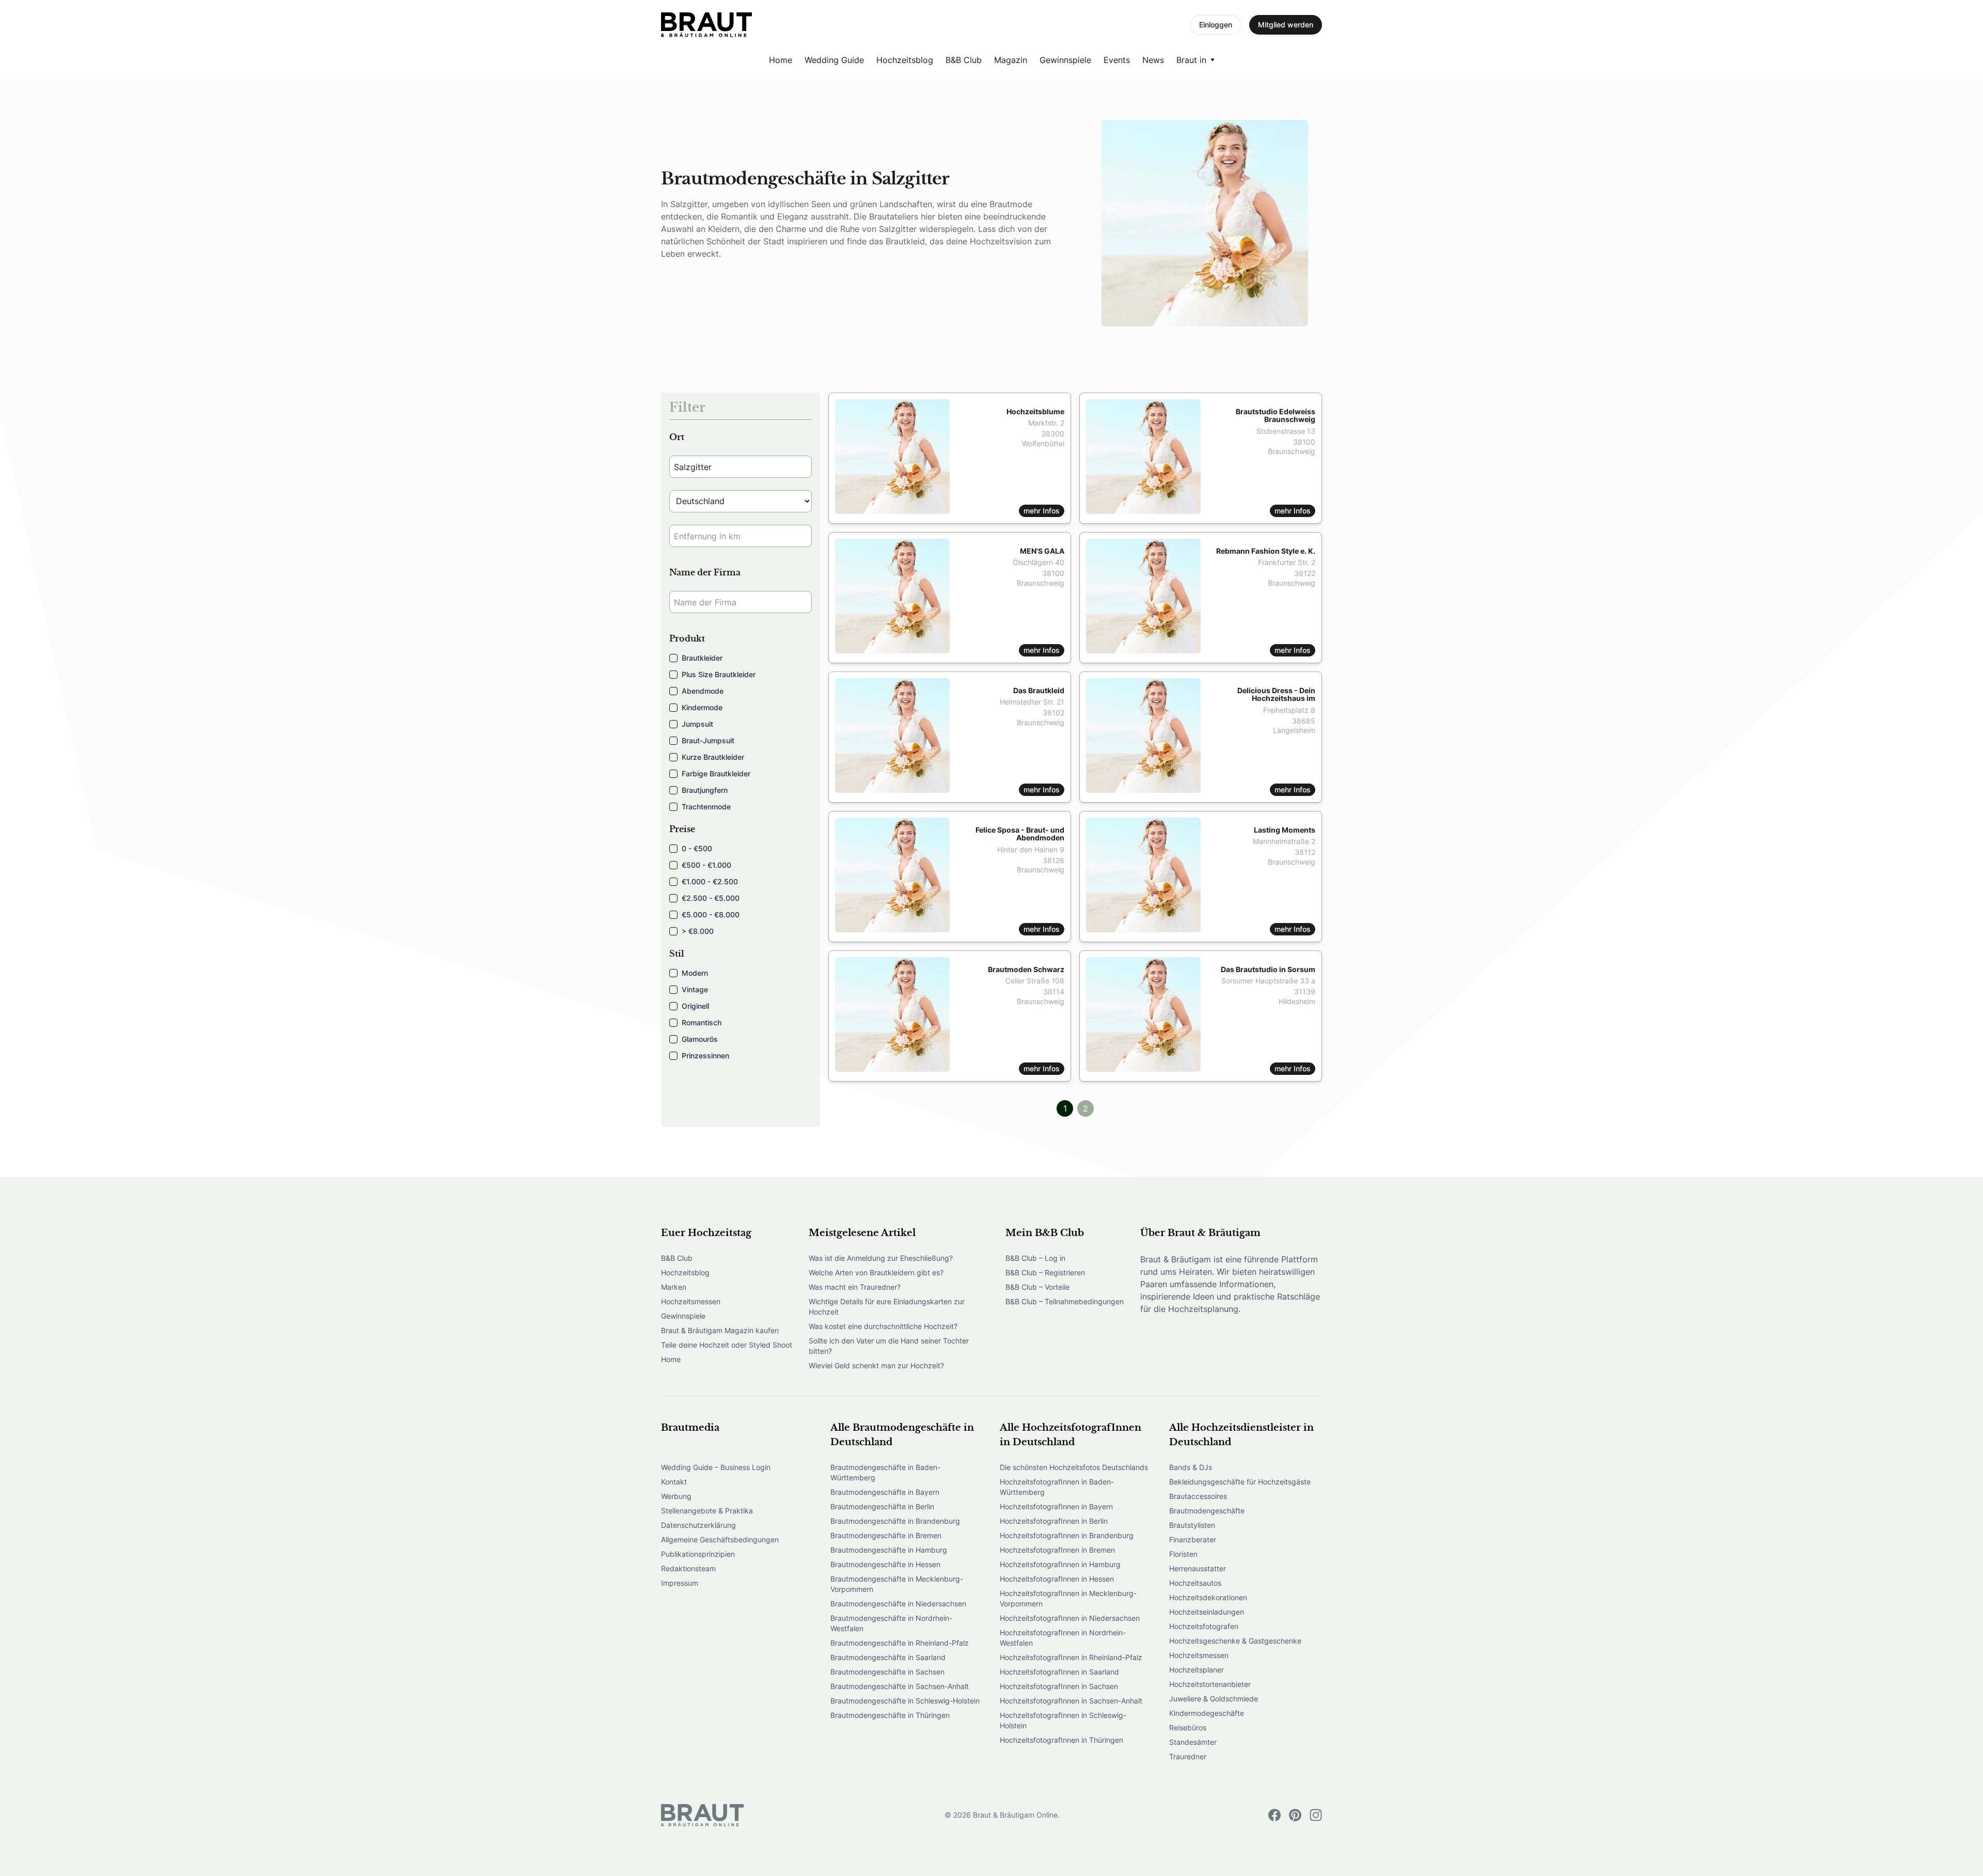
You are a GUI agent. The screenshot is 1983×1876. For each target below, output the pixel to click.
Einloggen (1216, 25)
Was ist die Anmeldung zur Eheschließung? (881, 1258)
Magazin (1011, 60)
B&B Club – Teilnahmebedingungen (1065, 1301)
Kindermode (702, 707)
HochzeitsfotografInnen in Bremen (1057, 1550)
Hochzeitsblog (905, 60)
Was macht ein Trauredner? (855, 1287)
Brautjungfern (705, 790)
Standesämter (1193, 1742)
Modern (695, 973)
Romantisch (702, 1022)
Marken (674, 1287)
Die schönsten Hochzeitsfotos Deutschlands (1074, 1467)
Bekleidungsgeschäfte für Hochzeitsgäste (1240, 1482)
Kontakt (674, 1482)
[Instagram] (1316, 1815)
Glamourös (700, 1039)
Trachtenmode (706, 807)
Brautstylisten (1192, 1525)
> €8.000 (698, 931)
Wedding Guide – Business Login (716, 1467)
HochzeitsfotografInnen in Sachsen (1059, 1686)
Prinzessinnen (705, 1056)
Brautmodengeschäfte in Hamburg (889, 1550)
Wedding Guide (834, 60)
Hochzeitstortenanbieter (1210, 1684)
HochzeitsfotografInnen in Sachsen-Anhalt (1071, 1701)
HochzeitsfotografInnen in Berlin (1054, 1521)
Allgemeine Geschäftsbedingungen (720, 1539)
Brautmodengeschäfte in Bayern (885, 1492)
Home (781, 60)
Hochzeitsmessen (691, 1301)
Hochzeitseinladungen (1207, 1612)
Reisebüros (1188, 1728)
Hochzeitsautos (1195, 1583)
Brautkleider (702, 658)
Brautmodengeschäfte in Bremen (886, 1535)
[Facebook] (1274, 1815)
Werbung (676, 1496)
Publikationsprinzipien (698, 1554)
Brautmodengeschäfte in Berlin (882, 1506)
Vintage (695, 989)
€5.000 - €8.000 (711, 914)
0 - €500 (697, 848)
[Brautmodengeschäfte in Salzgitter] (706, 25)
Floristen (1183, 1554)
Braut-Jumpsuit (708, 740)
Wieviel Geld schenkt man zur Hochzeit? (876, 1365)
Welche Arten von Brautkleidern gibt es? (876, 1272)
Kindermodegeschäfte (1207, 1713)
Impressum (680, 1583)
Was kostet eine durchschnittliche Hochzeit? (883, 1326)
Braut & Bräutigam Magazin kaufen (720, 1330)
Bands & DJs (1191, 1467)
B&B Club (964, 60)
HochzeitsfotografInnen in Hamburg (1060, 1564)
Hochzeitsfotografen (1204, 1626)
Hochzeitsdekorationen (1208, 1597)
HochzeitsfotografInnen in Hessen (1057, 1579)
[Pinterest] (1295, 1815)
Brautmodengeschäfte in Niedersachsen (898, 1604)
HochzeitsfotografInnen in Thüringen (1061, 1740)
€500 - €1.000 (706, 865)
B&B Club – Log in (1035, 1258)
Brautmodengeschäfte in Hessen (885, 1564)
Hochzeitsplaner (1197, 1670)
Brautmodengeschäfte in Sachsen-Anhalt (900, 1686)
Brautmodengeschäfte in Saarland (888, 1657)
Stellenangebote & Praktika (707, 1511)
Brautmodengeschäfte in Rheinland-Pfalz (900, 1643)
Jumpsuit (697, 724)
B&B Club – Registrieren (1045, 1272)
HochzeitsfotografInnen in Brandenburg (1067, 1535)
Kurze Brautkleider (713, 757)
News (1153, 60)
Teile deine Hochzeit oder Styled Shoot (727, 1345)
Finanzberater (1193, 1539)
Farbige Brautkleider (716, 773)
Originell (695, 1006)
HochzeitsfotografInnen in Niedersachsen (1070, 1618)
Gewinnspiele (1065, 60)
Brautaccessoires (1198, 1496)
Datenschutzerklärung (698, 1525)
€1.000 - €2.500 (710, 881)
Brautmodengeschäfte (1207, 1511)
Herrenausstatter (1198, 1568)
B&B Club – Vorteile (1037, 1287)
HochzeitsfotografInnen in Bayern (1056, 1506)
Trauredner (1188, 1756)
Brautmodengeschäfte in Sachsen (887, 1672)
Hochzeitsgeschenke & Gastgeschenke (1235, 1641)
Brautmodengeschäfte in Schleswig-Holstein (905, 1701)
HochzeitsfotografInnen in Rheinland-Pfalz (1071, 1657)
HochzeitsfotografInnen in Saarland (1059, 1672)
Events (1117, 60)
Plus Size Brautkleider (719, 674)
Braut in (1191, 60)
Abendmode (703, 691)
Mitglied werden (1286, 25)
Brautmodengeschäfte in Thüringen (890, 1715)
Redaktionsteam (688, 1568)
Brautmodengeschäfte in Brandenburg (895, 1521)
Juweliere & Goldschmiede (1214, 1699)
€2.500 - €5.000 (711, 898)
